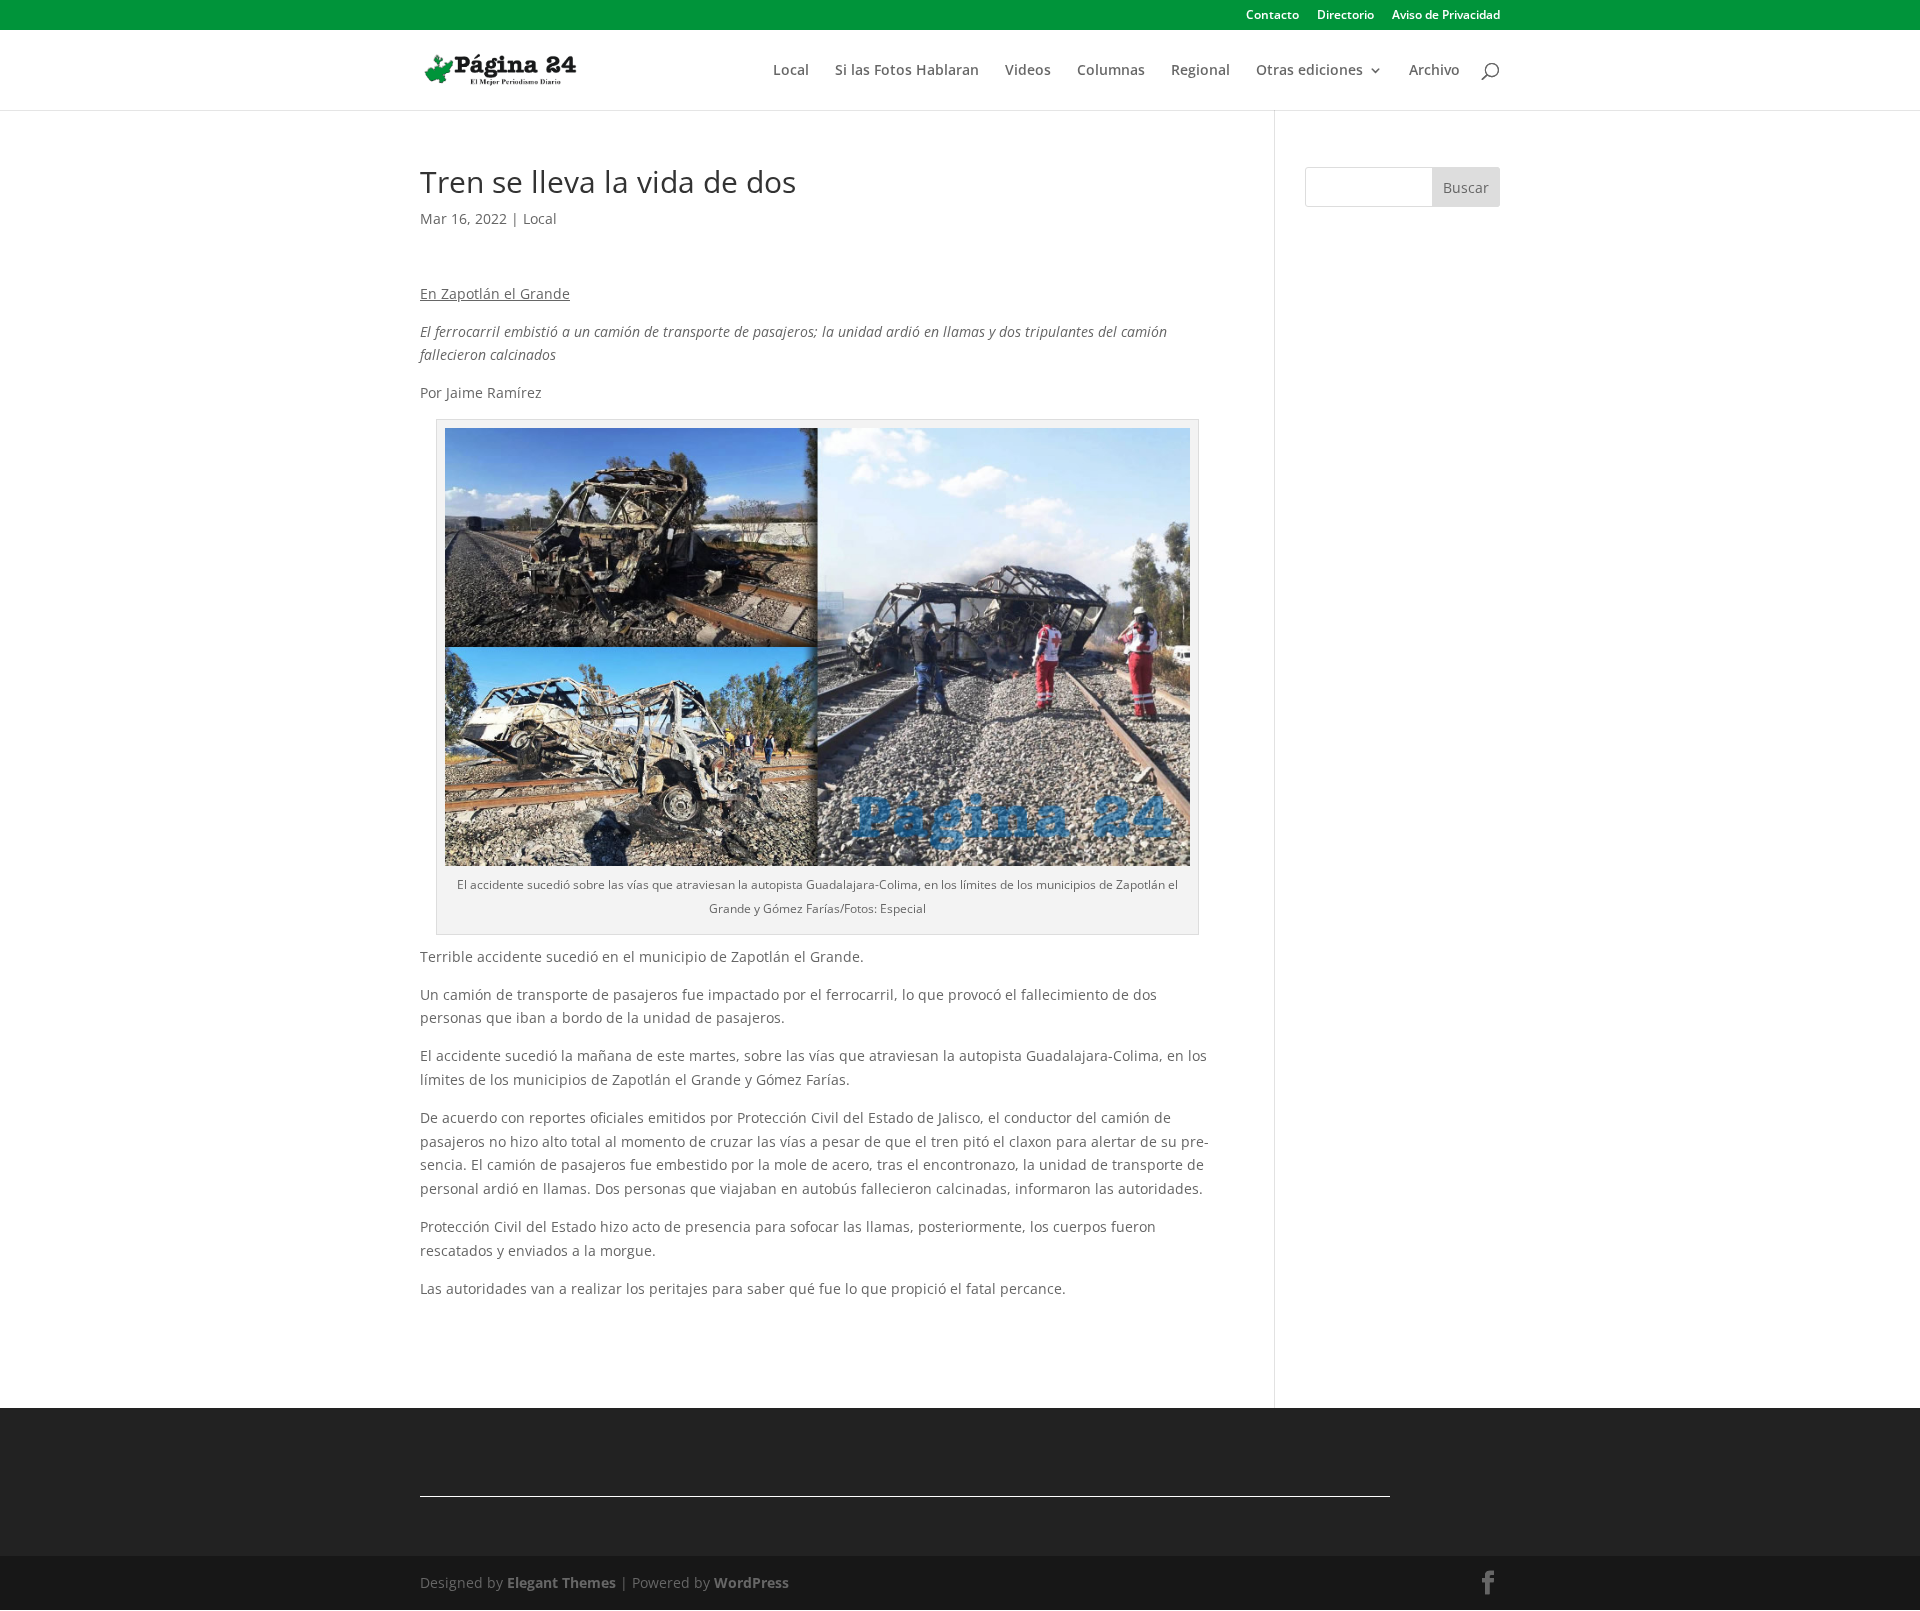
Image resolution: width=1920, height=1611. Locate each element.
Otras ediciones (1309, 71)
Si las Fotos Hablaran (907, 71)
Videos (1028, 71)
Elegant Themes (561, 1582)
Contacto (1272, 16)
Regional (1200, 71)
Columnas (1111, 71)
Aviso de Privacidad (1446, 16)
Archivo (1434, 71)
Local (791, 71)
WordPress (751, 1582)
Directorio (1345, 16)
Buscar (1466, 187)
